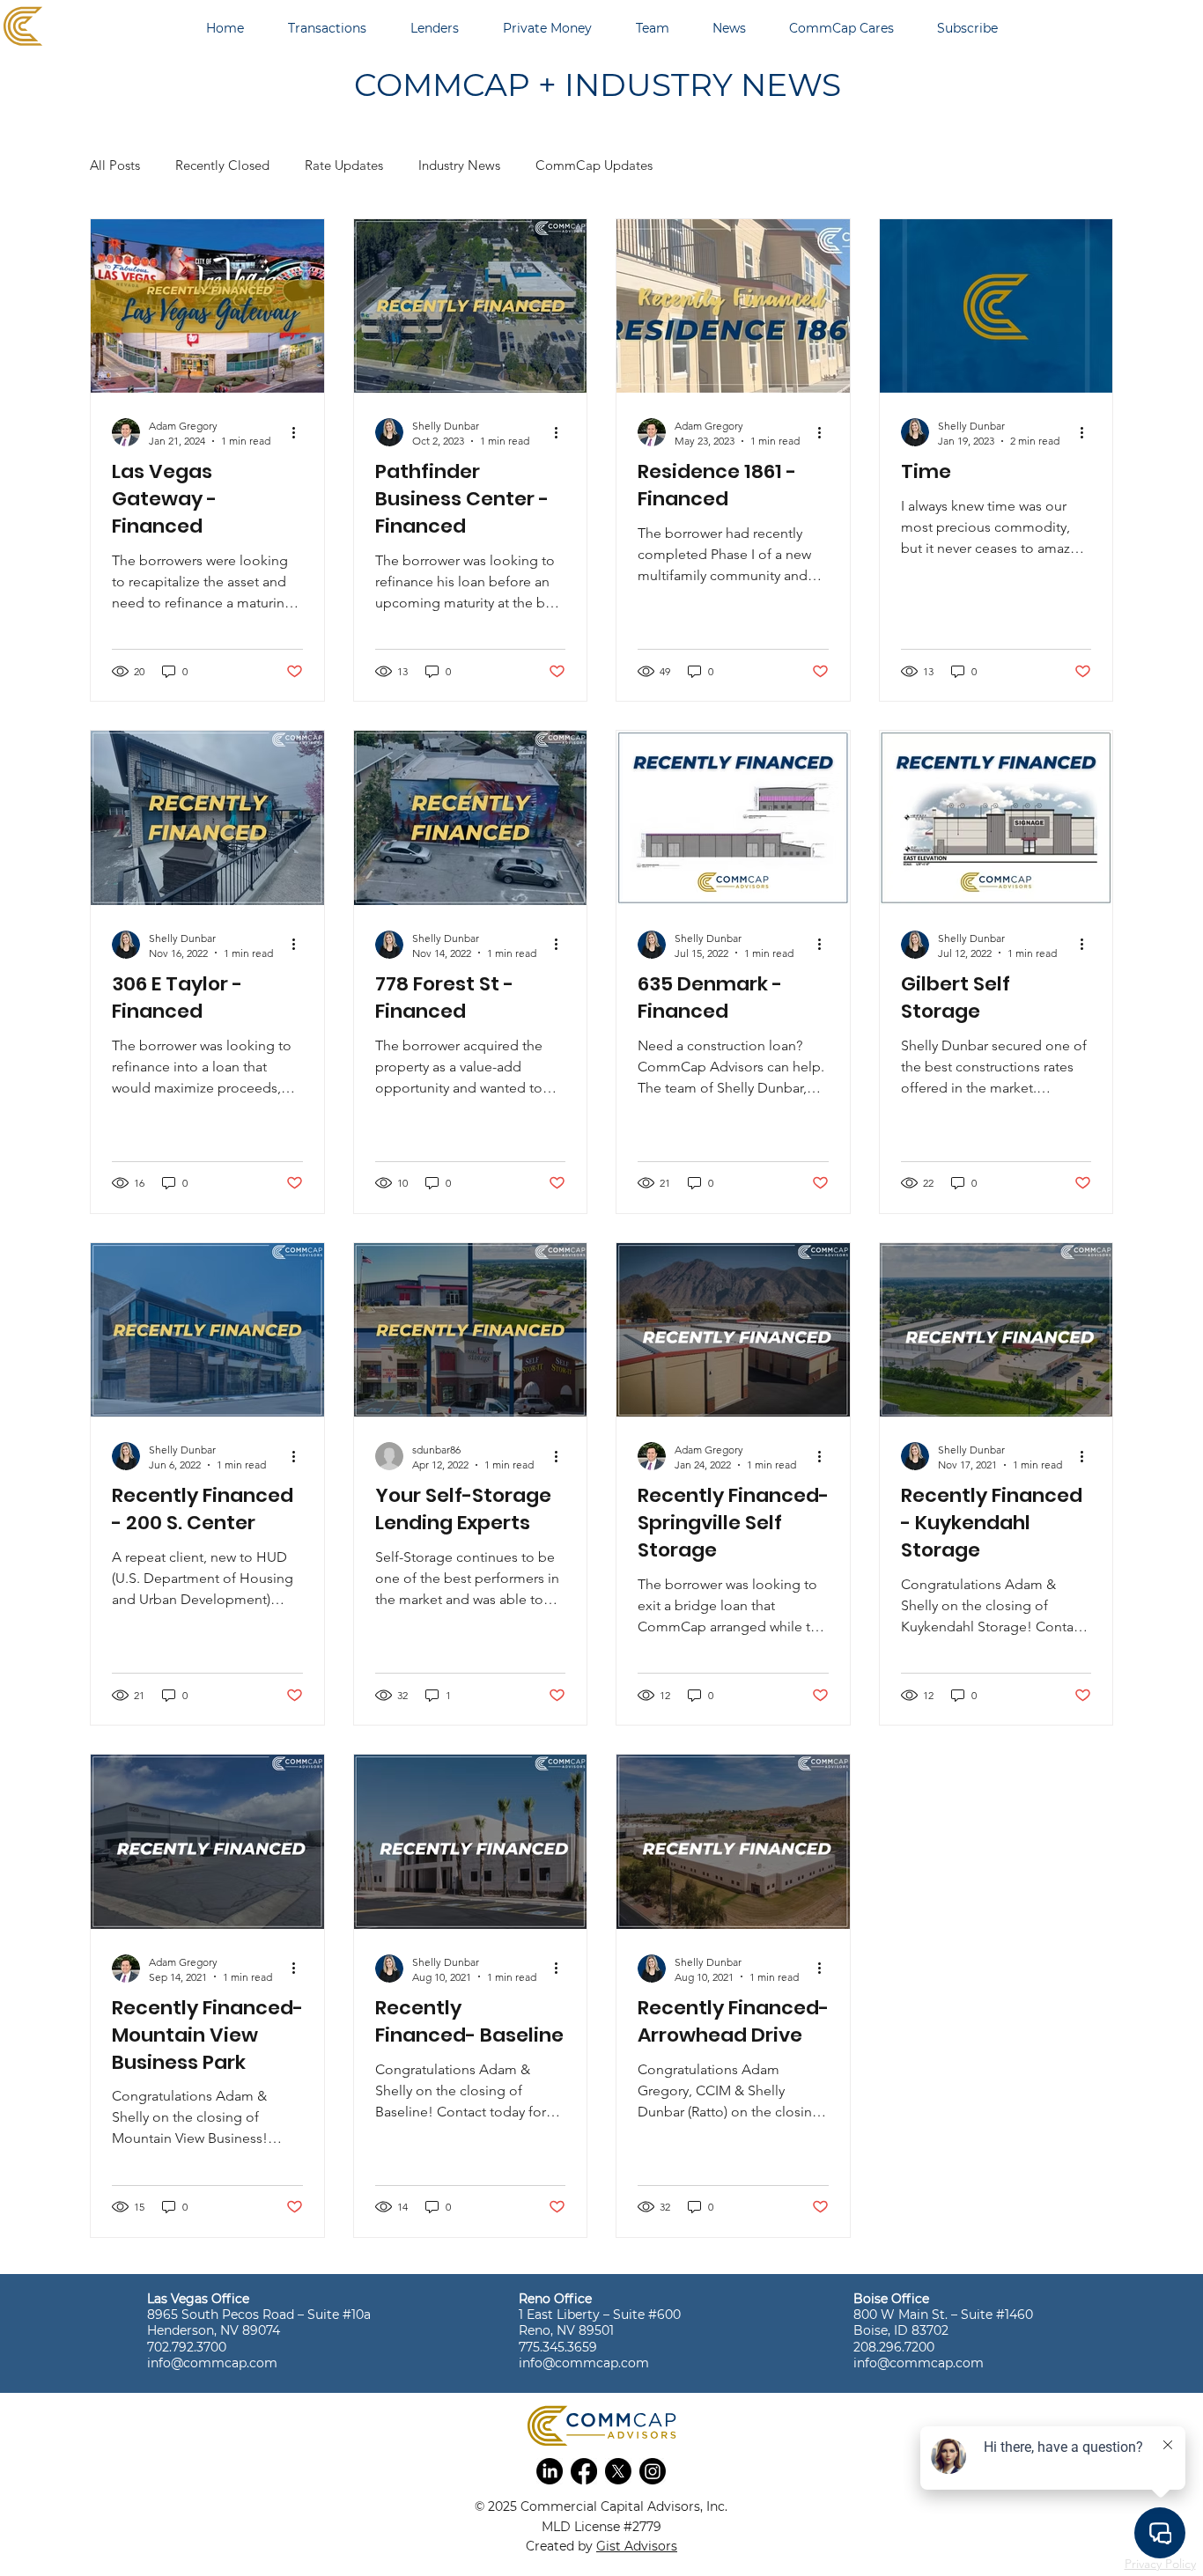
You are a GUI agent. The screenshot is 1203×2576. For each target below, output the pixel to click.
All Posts (115, 165)
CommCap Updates (594, 165)
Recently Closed (222, 165)
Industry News (459, 165)
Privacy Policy (1160, 2564)
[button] (550, 2471)
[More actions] (300, 432)
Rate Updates (344, 165)
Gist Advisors (637, 2546)
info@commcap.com (212, 2363)
